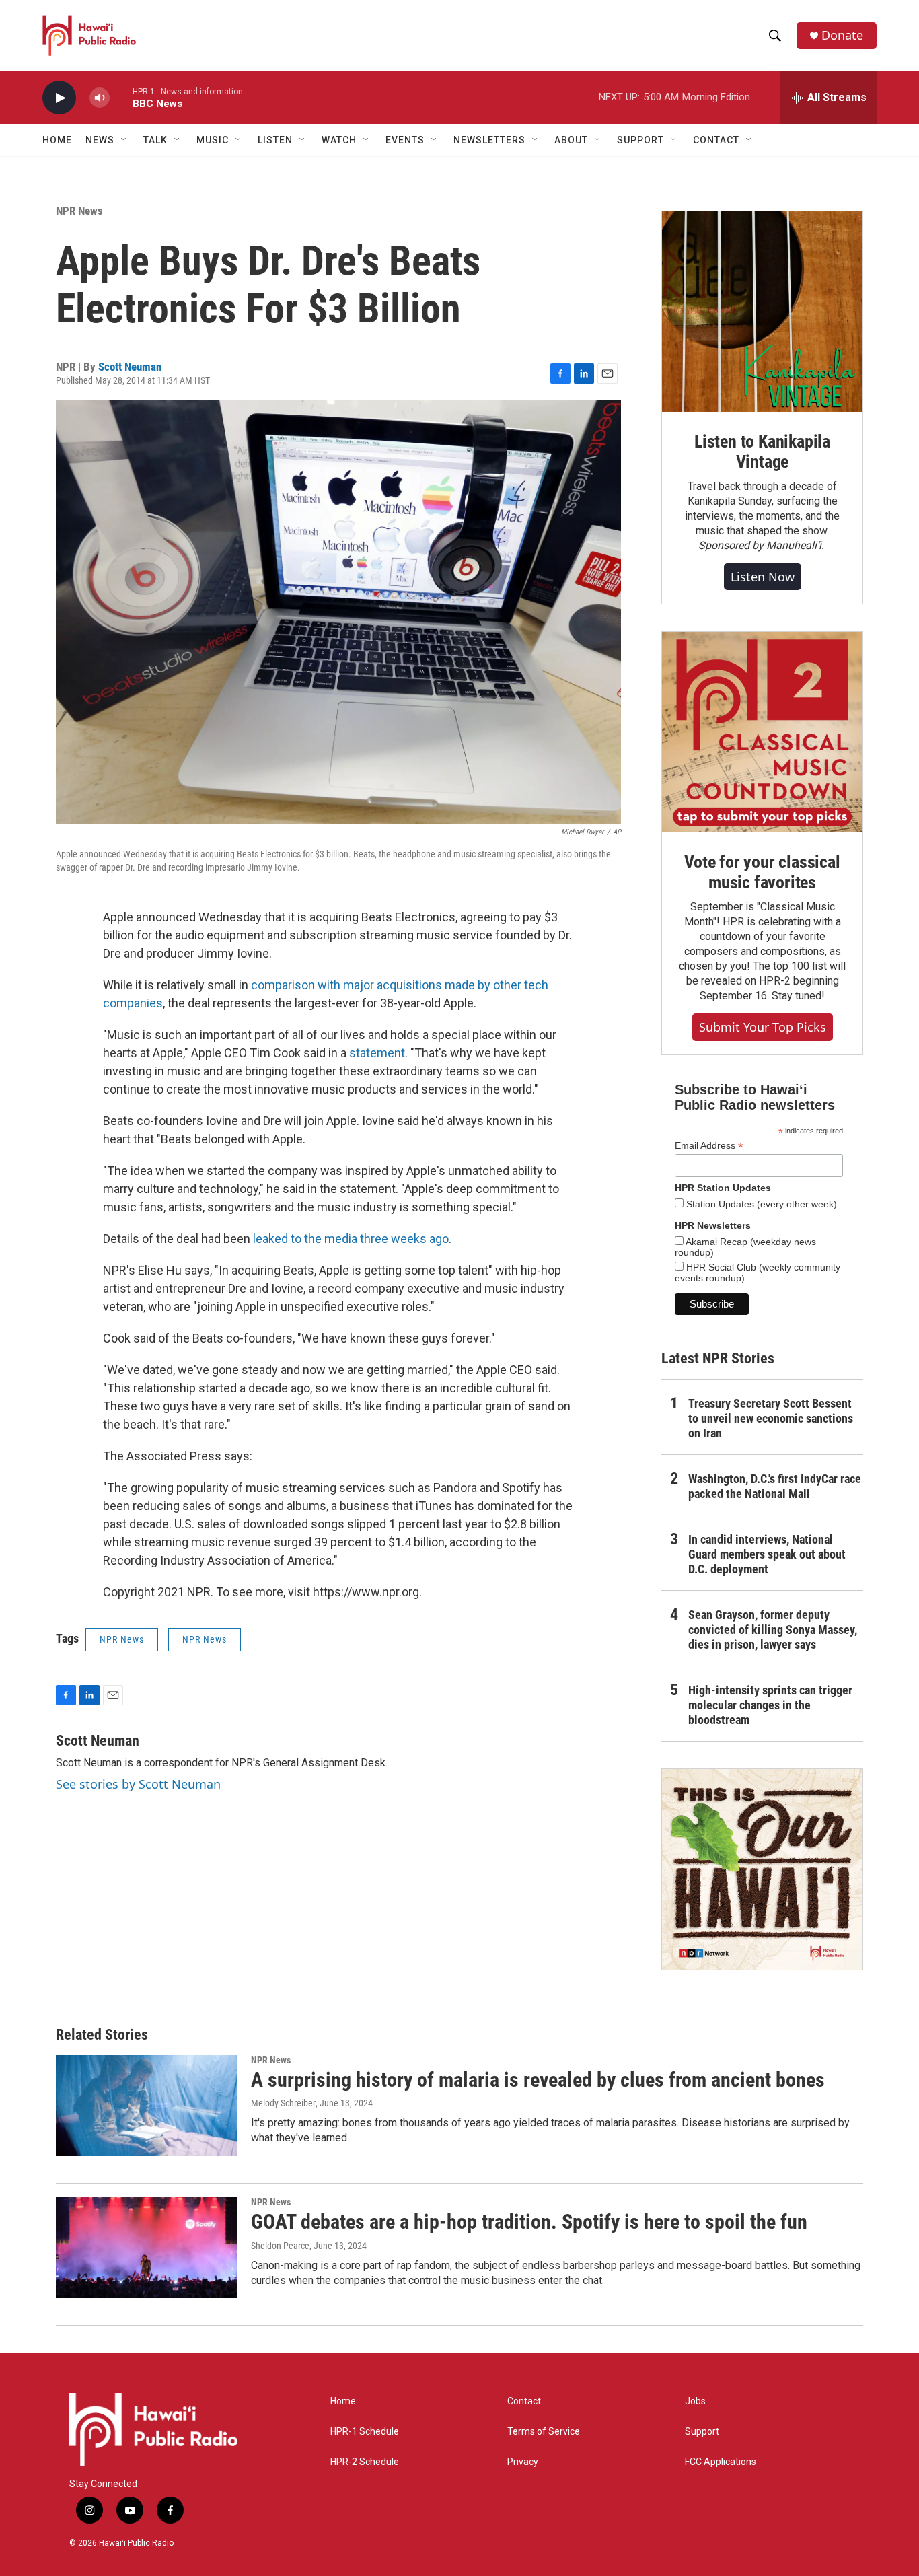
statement (377, 1053)
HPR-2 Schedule (365, 2462)
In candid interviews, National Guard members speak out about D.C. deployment (767, 1554)
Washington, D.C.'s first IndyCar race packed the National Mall (775, 1486)
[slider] (121, 97)
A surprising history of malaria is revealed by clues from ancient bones (538, 2080)
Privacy (523, 2462)
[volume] (100, 98)
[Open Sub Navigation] (124, 140)
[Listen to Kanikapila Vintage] (762, 312)
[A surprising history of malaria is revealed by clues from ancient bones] (147, 2106)
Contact (524, 2401)
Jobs (695, 2401)
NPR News (79, 211)
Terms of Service (544, 2432)
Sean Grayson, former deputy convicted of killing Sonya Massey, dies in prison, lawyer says (773, 1630)
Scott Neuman (130, 367)
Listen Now (763, 577)
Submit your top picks (763, 1027)
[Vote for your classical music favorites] (762, 732)
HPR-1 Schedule (365, 2432)
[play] (59, 98)
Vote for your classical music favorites (762, 872)
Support (702, 2432)
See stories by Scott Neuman (138, 1784)
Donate (842, 35)
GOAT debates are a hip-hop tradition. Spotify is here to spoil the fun (529, 2222)
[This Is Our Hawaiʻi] (762, 1869)
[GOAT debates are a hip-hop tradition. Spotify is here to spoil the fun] (147, 2248)
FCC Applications (721, 2462)
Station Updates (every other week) (760, 1204)
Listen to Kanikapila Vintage (762, 452)
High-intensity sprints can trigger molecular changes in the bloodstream (770, 1705)
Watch (339, 140)
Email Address (709, 1146)
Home (57, 140)
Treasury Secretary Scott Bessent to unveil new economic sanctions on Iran (771, 1418)
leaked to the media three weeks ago (351, 1239)
